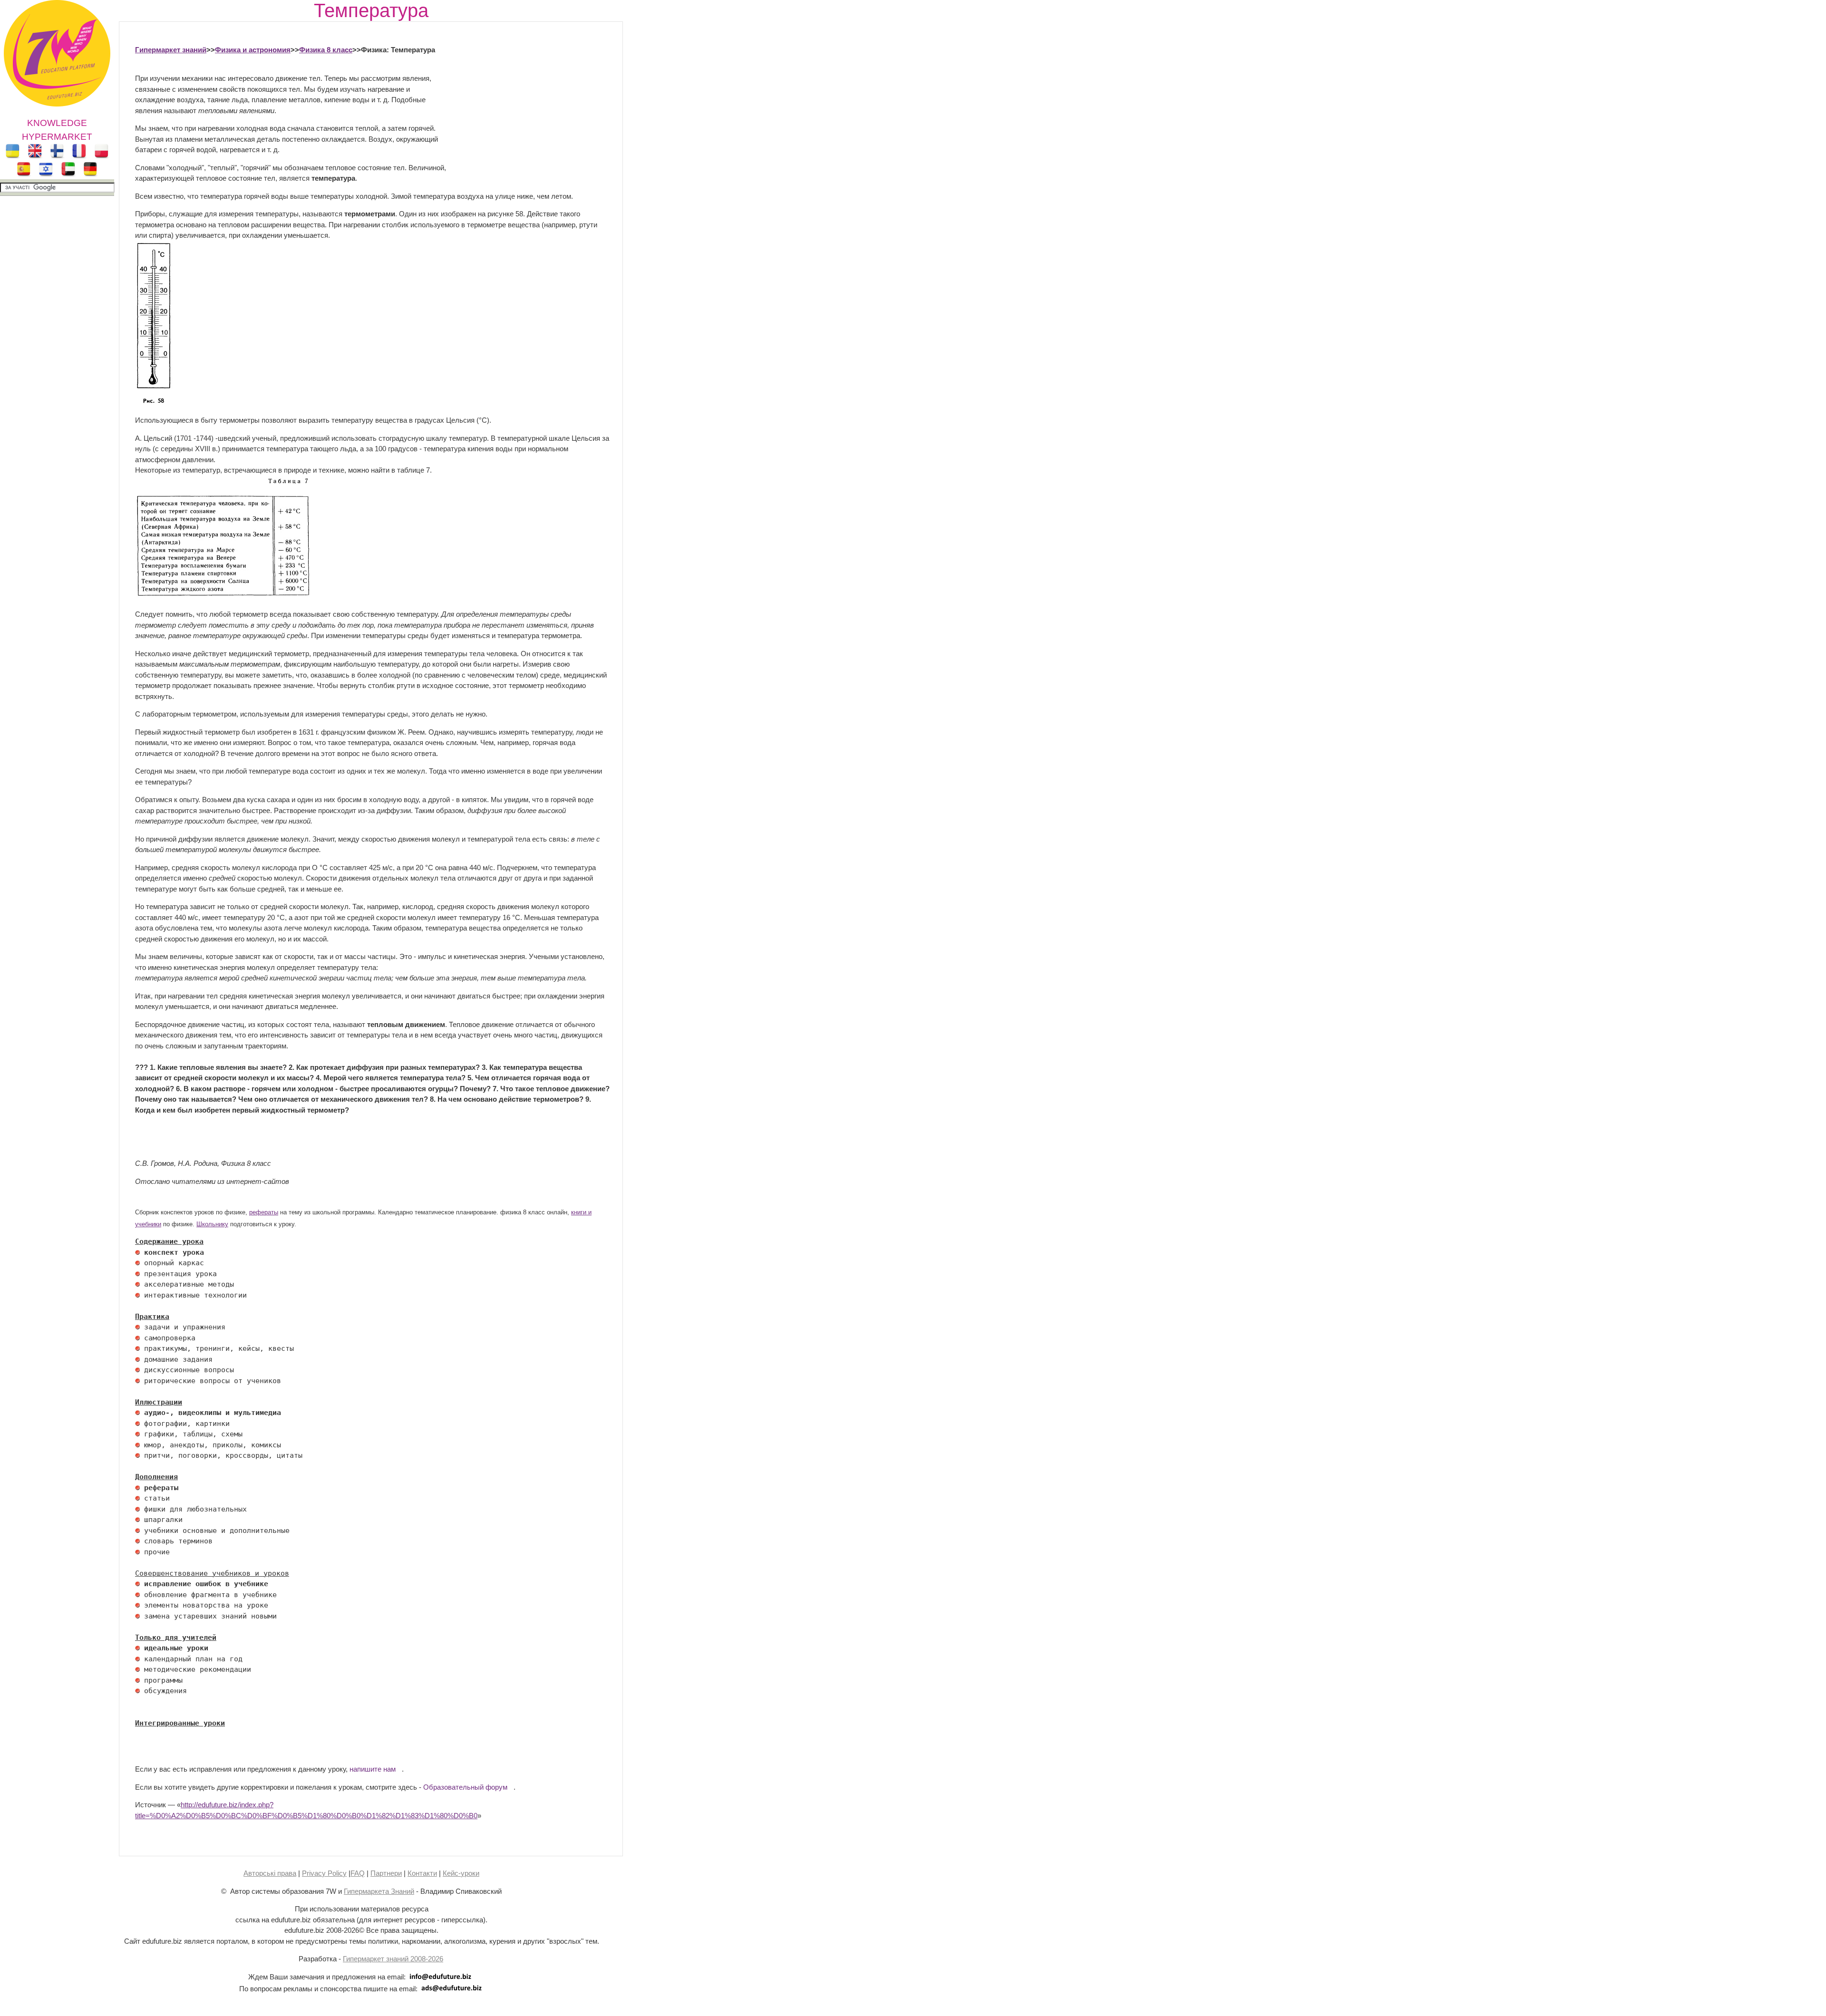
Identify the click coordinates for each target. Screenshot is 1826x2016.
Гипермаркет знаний (171, 50)
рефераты (264, 1212)
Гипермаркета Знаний (379, 1891)
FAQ (358, 1873)
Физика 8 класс (326, 50)
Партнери (386, 1873)
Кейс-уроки (461, 1873)
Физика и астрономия (253, 50)
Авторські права (270, 1873)
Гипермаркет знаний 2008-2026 (393, 1959)
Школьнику (212, 1224)
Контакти (422, 1873)
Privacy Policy (324, 1873)
